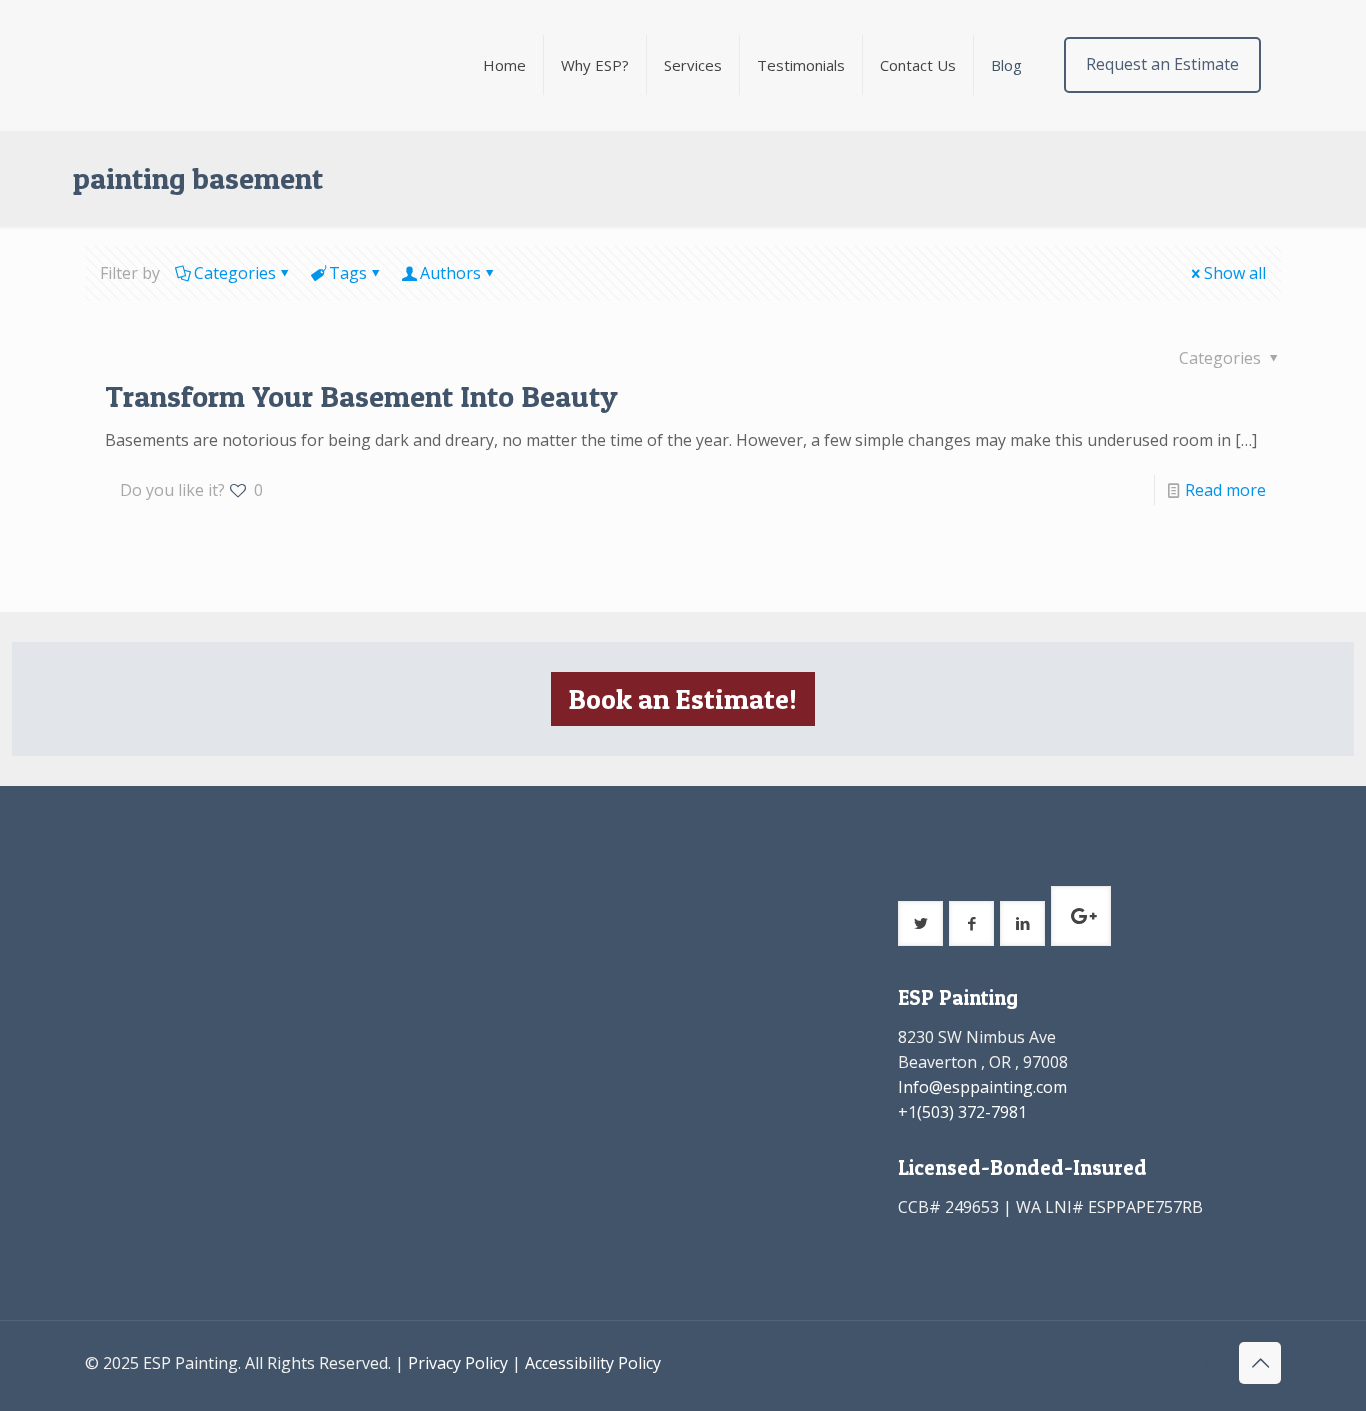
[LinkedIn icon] (1211, 1363)
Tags (348, 273)
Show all (1235, 273)
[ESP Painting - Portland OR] (217, 65)
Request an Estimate (1162, 64)
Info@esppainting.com (982, 1087)
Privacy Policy (458, 1363)
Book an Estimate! (683, 699)
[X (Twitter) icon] (1190, 1363)
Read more (1225, 490)
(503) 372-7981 (972, 1112)
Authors (450, 273)
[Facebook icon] (1169, 1363)
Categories (235, 273)
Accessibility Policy (593, 1363)
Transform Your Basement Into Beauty (361, 396)
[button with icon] (920, 923)
